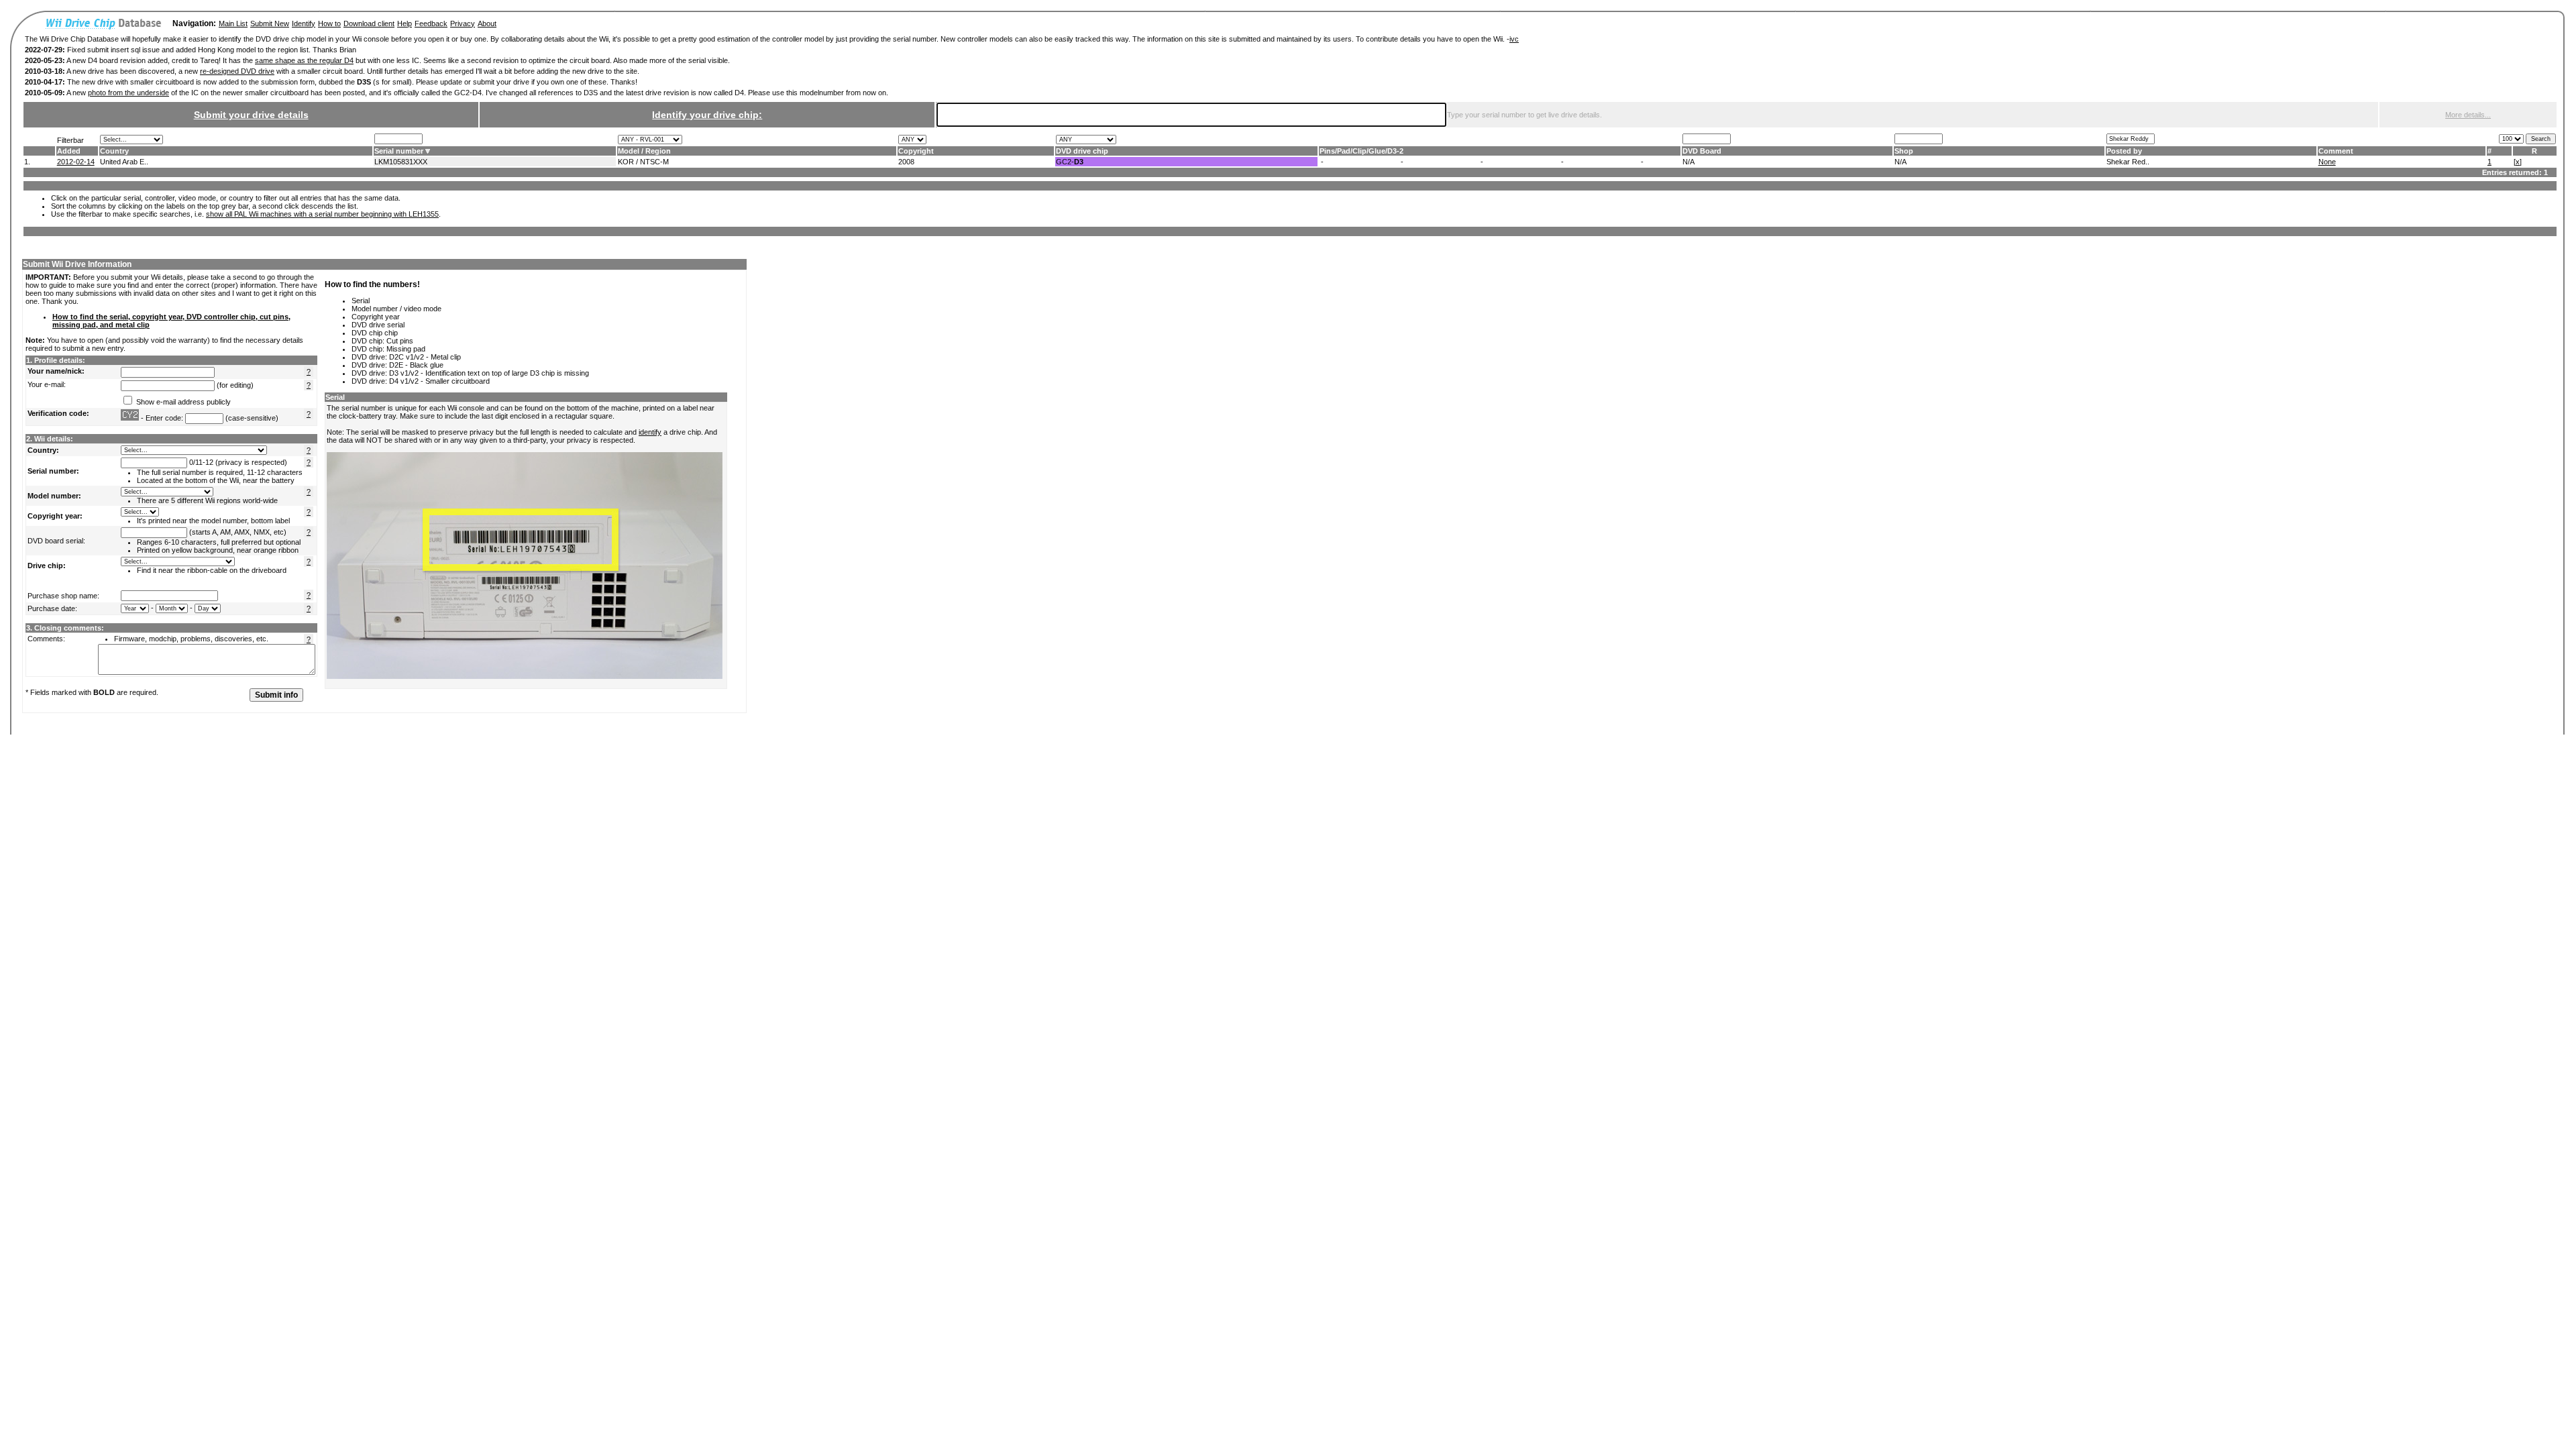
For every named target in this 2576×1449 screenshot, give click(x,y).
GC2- (1070, 162)
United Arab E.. (124, 162)
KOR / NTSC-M (643, 162)
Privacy (463, 23)
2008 (906, 162)
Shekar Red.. (2128, 162)
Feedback (431, 23)
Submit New (270, 23)
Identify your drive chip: (707, 115)
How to (329, 23)
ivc (1514, 39)
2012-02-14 (76, 162)
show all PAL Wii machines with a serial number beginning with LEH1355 (322, 214)
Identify (304, 23)
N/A (1688, 162)
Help (405, 23)
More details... (2468, 115)
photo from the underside (128, 93)
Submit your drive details (251, 115)
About (487, 23)
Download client (369, 23)
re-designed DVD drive (237, 71)
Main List (233, 23)
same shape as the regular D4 (304, 60)
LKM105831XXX (401, 162)
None (2327, 162)
